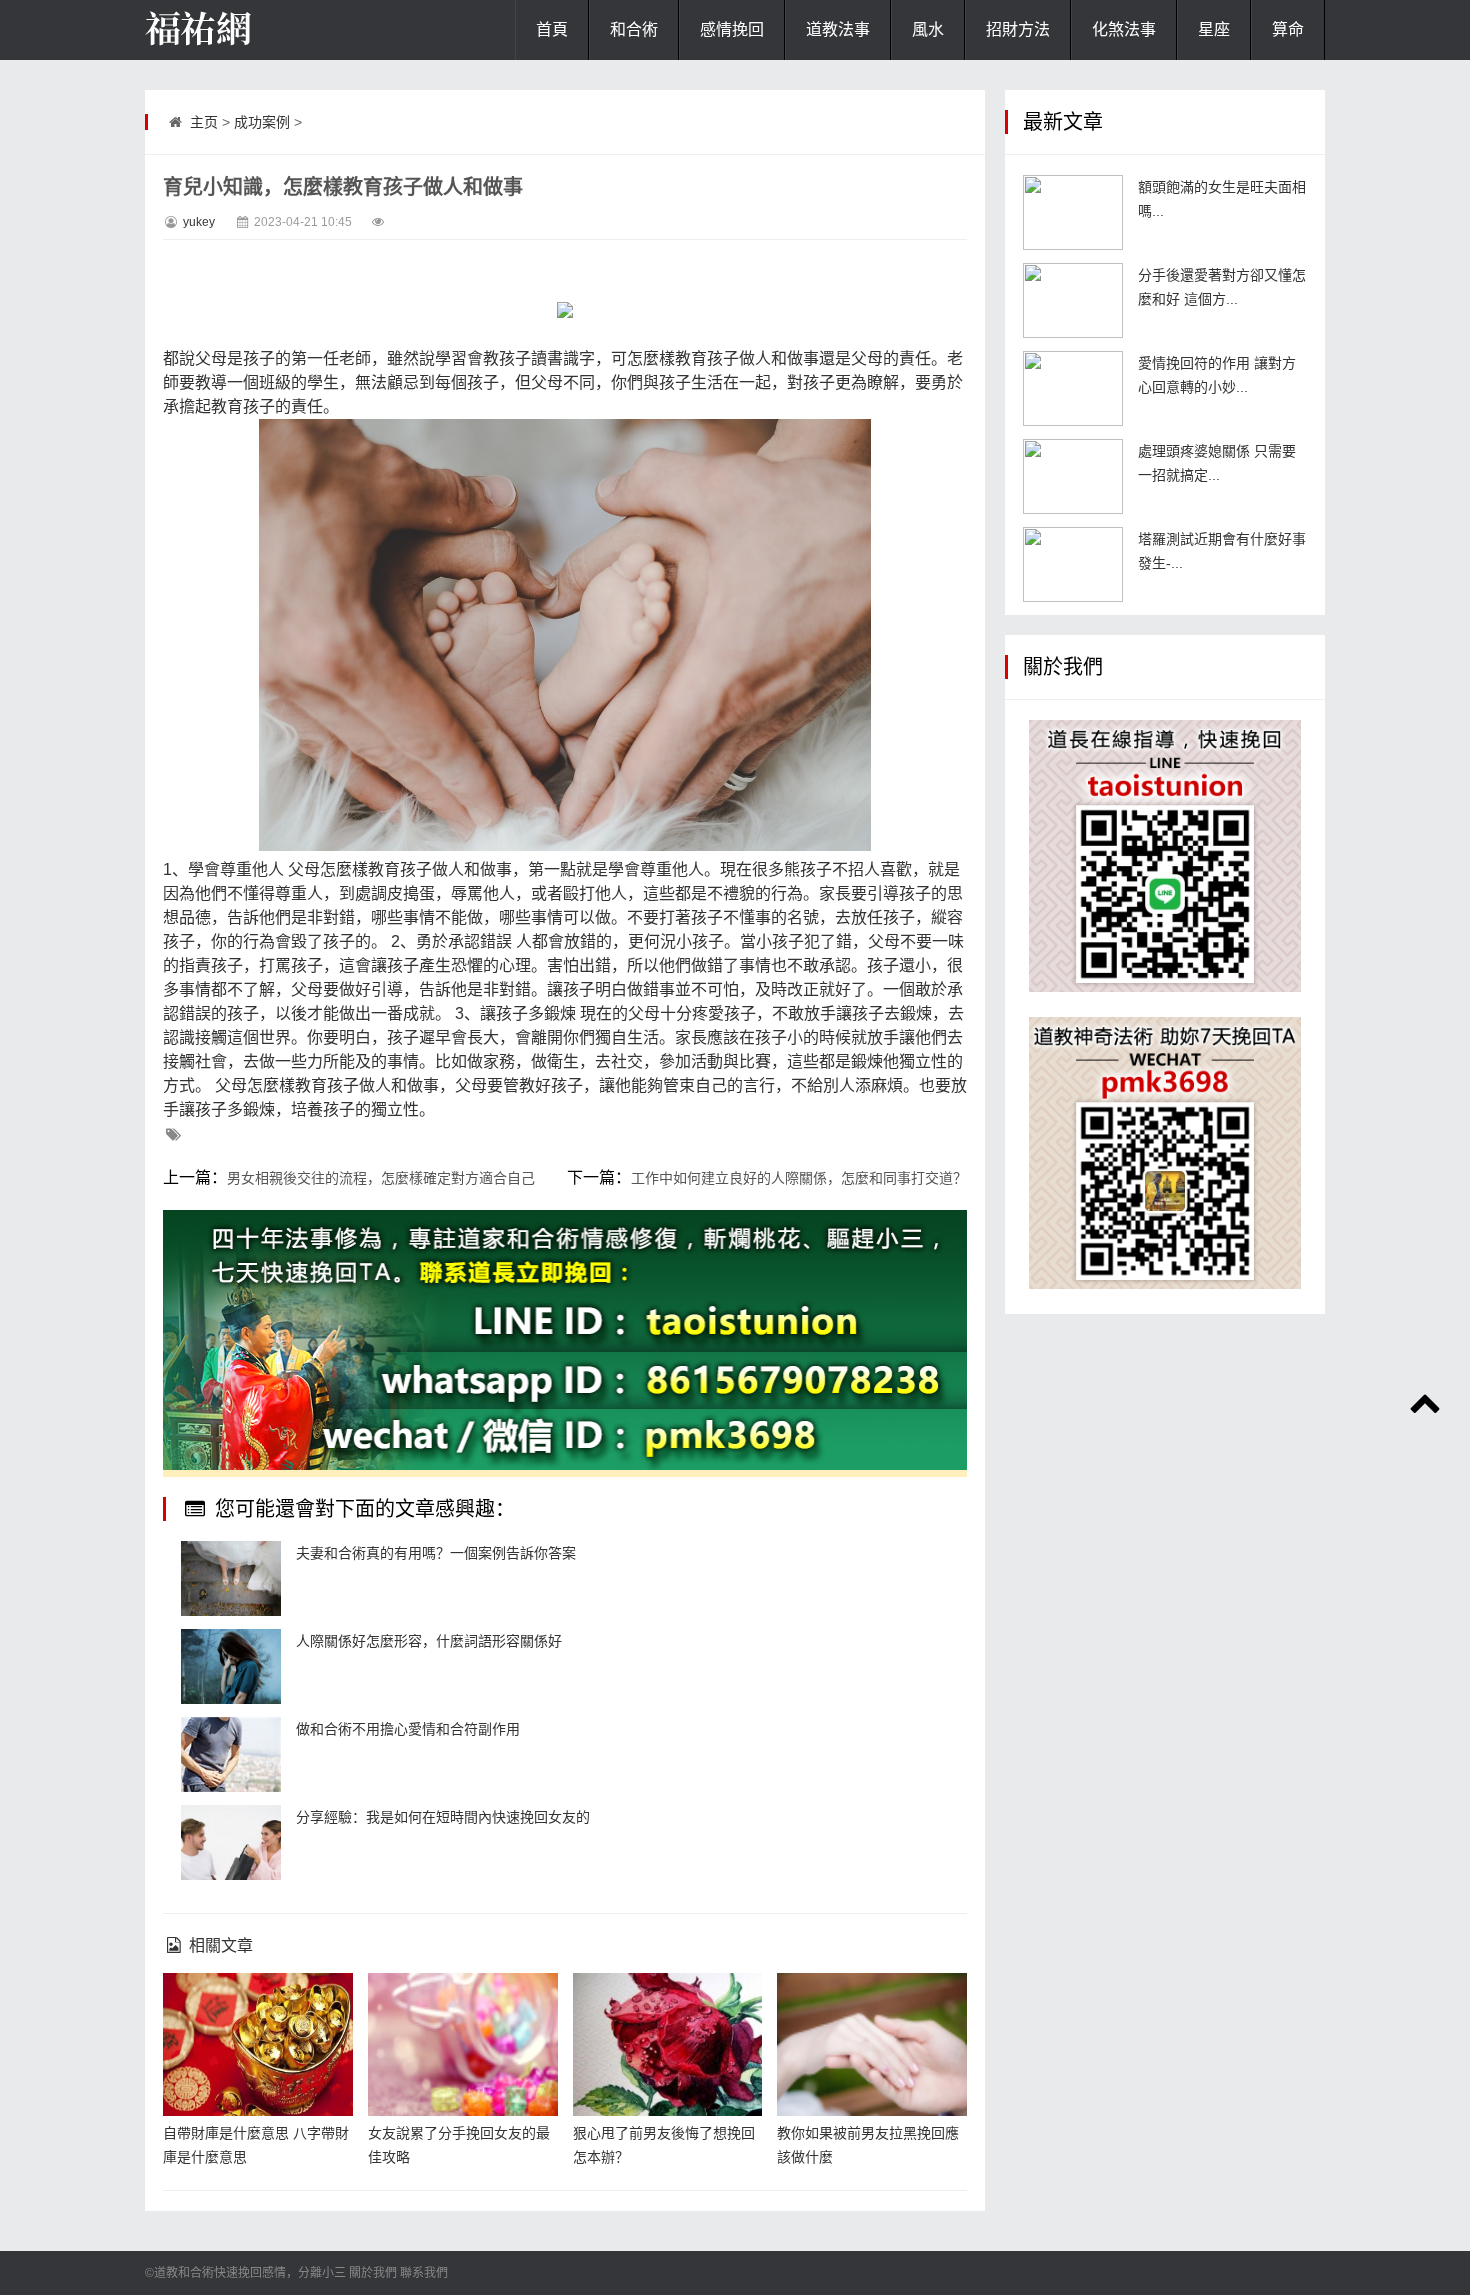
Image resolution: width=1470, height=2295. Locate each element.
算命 (1288, 29)
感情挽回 (732, 29)
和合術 (634, 29)
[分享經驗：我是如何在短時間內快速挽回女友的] (231, 1842)
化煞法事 (1124, 29)
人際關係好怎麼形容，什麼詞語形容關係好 (429, 1641)
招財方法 (1018, 29)
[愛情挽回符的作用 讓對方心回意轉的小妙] (1073, 388)
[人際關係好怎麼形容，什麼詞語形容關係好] (231, 1666)
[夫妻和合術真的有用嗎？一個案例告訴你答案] (231, 1578)
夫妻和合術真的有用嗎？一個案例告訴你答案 (436, 1553)
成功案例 (262, 122)
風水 (928, 29)
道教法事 (838, 29)
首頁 (552, 29)
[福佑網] (245, 30)
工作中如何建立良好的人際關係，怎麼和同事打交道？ (799, 1178)
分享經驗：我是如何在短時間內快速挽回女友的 (443, 1817)
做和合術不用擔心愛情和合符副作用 (408, 1729)
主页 (204, 122)
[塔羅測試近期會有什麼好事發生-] (1073, 564)
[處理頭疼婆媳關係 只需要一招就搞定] (1073, 476)
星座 (1214, 29)
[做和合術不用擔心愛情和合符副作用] (231, 1754)
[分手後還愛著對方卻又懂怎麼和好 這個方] (1073, 300)
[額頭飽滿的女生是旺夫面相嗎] (1073, 212)
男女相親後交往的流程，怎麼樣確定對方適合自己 (381, 1178)
